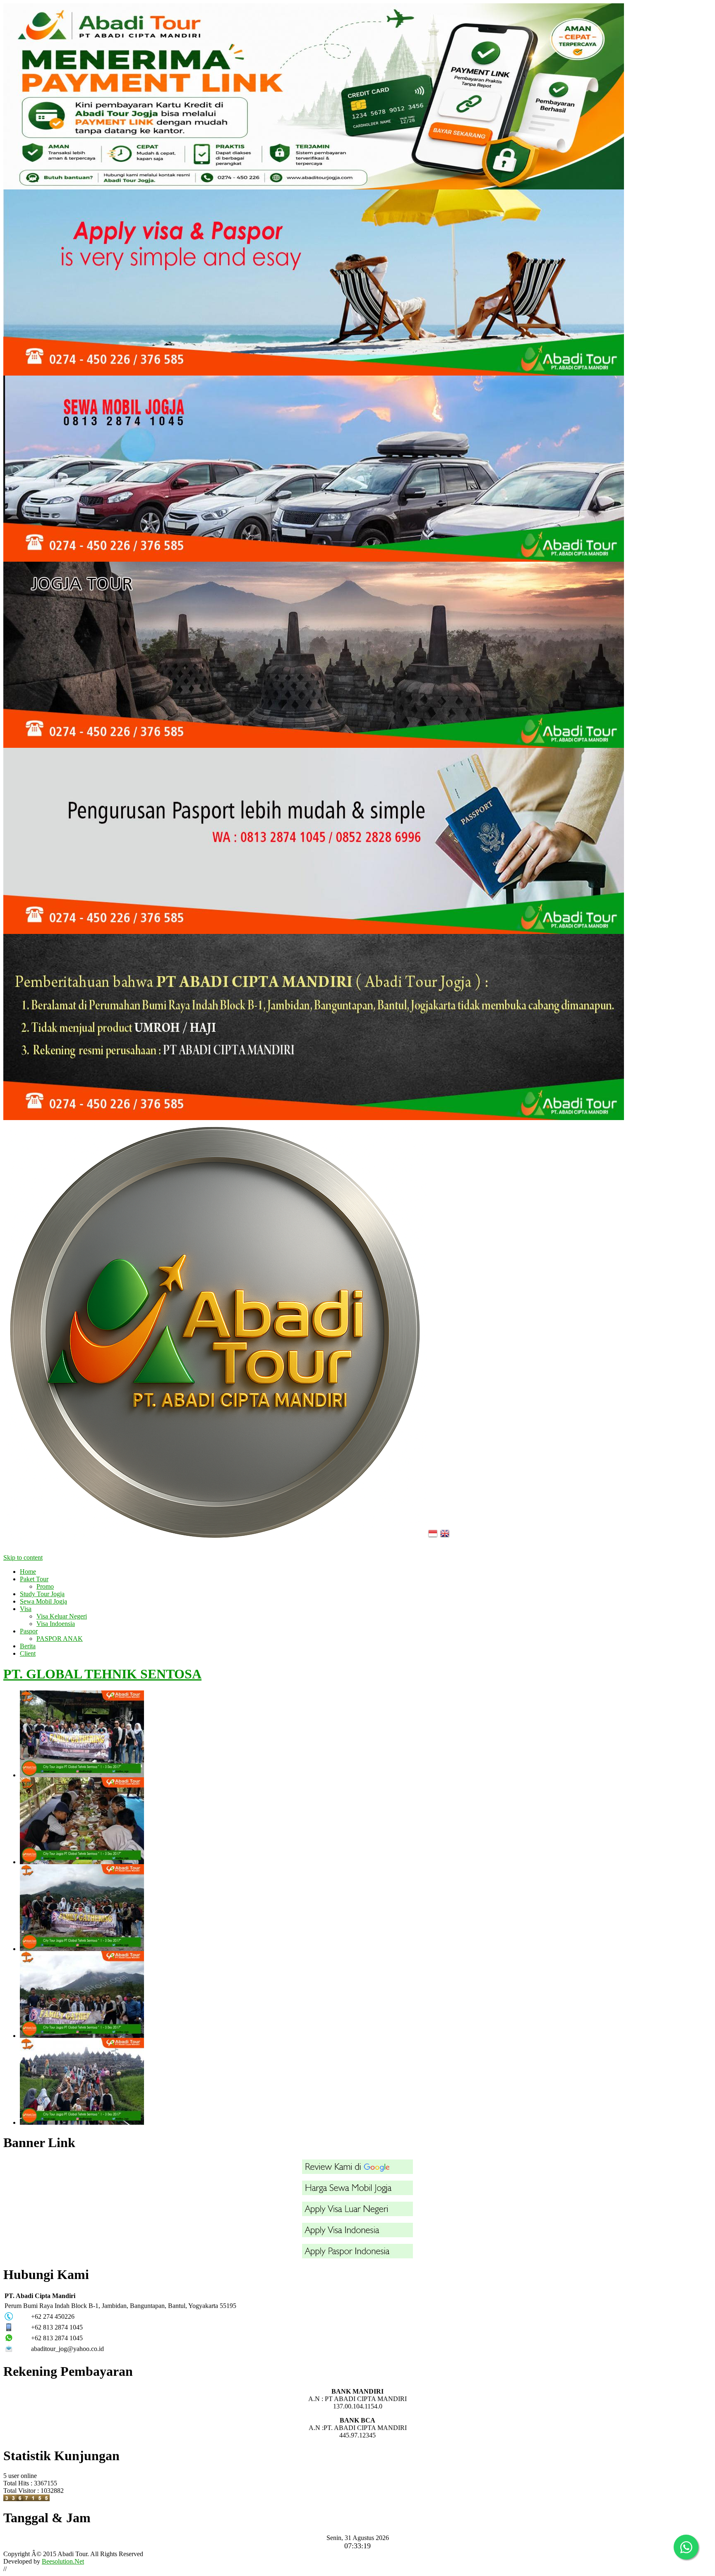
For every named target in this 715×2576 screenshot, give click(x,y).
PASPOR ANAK (60, 1639)
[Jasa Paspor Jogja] (314, 932)
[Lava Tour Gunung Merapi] (366, 1994)
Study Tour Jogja (42, 1594)
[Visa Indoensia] (357, 2235)
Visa (26, 1609)
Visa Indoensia (56, 1624)
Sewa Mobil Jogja (43, 1601)
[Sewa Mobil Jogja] (314, 559)
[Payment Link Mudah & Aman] (314, 187)
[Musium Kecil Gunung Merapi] (366, 1734)
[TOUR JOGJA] (314, 746)
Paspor (29, 1631)
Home (28, 1572)
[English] (446, 1541)
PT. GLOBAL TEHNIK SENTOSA (102, 1674)
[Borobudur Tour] (366, 2081)
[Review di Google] (357, 2172)
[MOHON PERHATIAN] (314, 1118)
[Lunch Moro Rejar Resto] (366, 1821)
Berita (28, 1646)
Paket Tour (34, 1579)
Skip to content (23, 1557)
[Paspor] (357, 2256)
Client (28, 1653)
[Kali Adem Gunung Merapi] (366, 1908)
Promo (45, 1586)
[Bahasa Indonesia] (434, 1541)
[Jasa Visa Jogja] (314, 373)
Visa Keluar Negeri (62, 1616)
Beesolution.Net (63, 2561)
